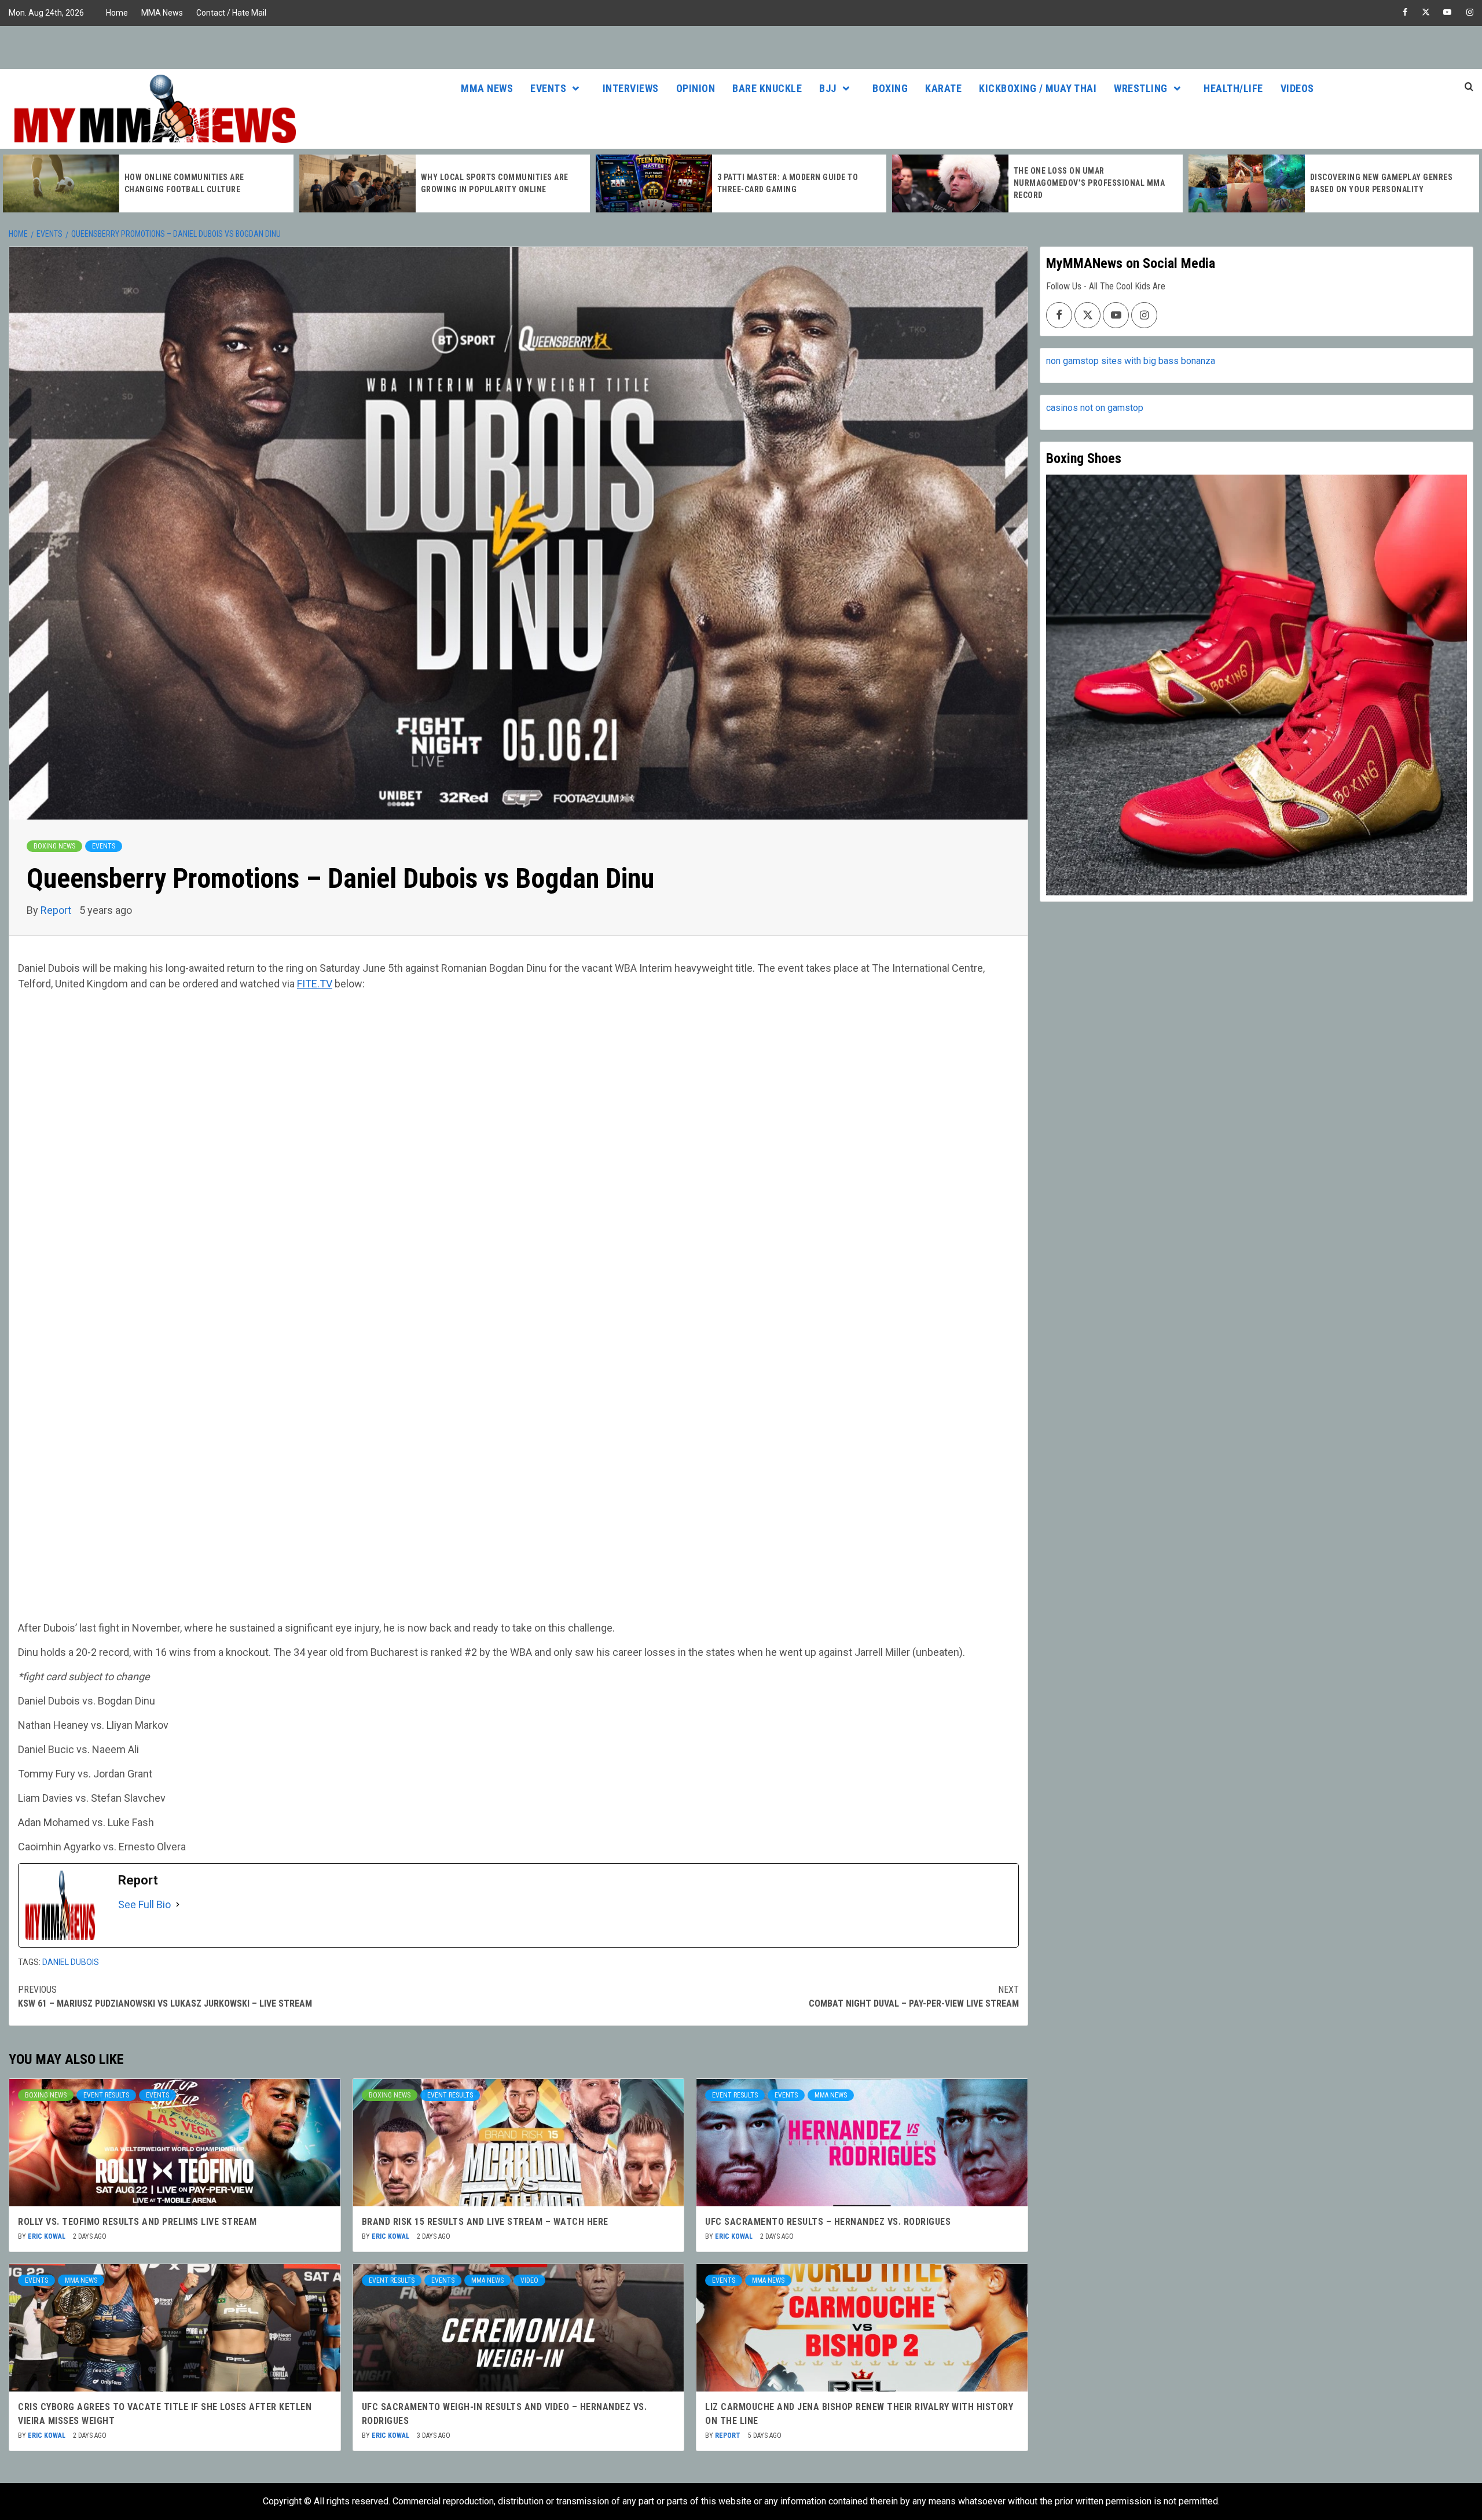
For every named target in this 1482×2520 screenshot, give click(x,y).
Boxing (890, 88)
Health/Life (1233, 88)
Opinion (696, 88)
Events (548, 88)
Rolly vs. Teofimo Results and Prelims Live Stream (137, 2222)
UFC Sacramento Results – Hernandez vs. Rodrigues (828, 2222)
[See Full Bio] (178, 1904)
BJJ (828, 88)
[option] (148, 183)
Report (57, 910)
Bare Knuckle (767, 88)
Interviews (631, 88)
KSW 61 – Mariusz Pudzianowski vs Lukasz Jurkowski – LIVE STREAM (165, 1996)
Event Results (106, 2095)
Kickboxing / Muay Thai (1038, 88)
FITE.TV (315, 984)
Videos (1297, 88)
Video (529, 2280)
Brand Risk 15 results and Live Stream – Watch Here (485, 2222)
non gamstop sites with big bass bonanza (1131, 361)
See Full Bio (144, 1904)
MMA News (162, 13)
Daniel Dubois (71, 1962)
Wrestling (1141, 88)
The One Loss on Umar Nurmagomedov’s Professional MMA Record (793, 183)
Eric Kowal (47, 2236)
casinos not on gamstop (1095, 408)
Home (117, 13)
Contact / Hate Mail (231, 13)
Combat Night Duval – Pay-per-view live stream (914, 1996)
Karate (943, 88)
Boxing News (54, 846)
